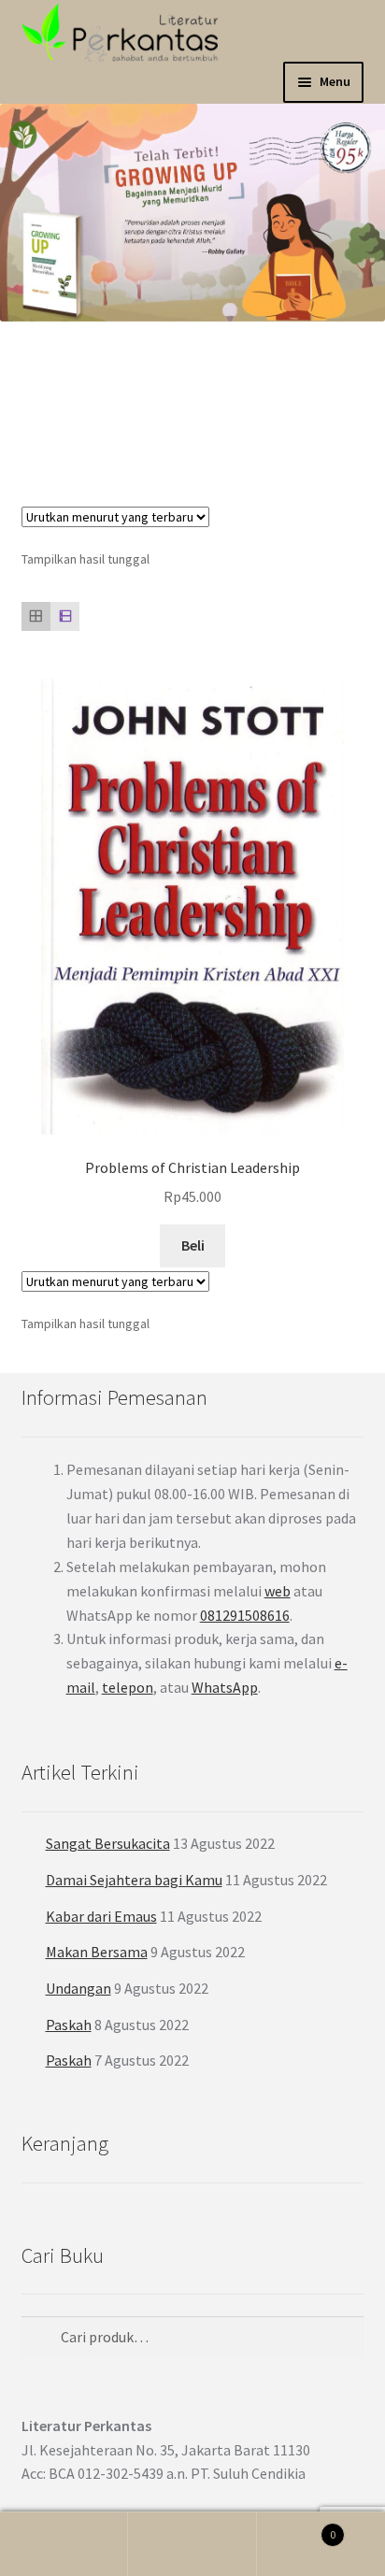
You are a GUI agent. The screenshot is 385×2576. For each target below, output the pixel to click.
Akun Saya (64, 2544)
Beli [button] (193, 1245)
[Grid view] (36, 616)
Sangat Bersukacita (108, 1843)
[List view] (65, 616)
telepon (128, 1687)
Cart (297, 2528)
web (278, 1591)
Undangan (78, 1988)
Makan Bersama (97, 1952)
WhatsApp (225, 1687)
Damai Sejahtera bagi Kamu (134, 1880)
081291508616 (245, 1615)
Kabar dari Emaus (101, 1916)
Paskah (69, 2025)
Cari (192, 2544)
